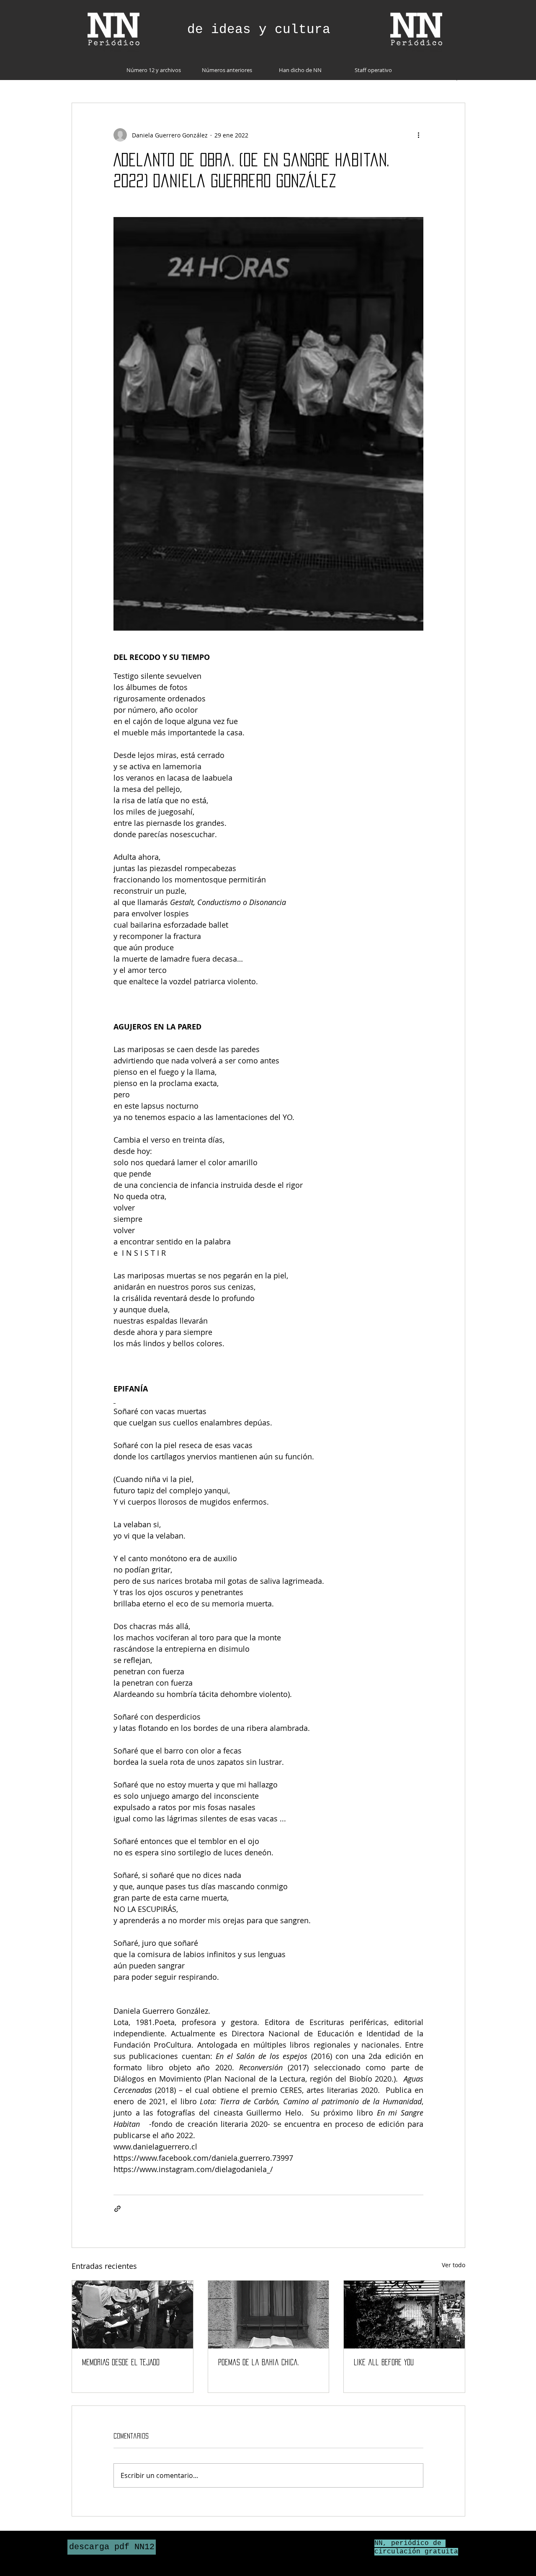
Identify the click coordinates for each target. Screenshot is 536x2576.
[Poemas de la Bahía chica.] (269, 2315)
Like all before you (384, 2362)
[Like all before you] (404, 2315)
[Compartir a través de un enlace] (117, 2209)
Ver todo (454, 2265)
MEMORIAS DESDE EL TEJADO (121, 2362)
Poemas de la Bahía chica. (259, 2362)
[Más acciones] (418, 135)
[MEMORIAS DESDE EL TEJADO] (133, 2315)
